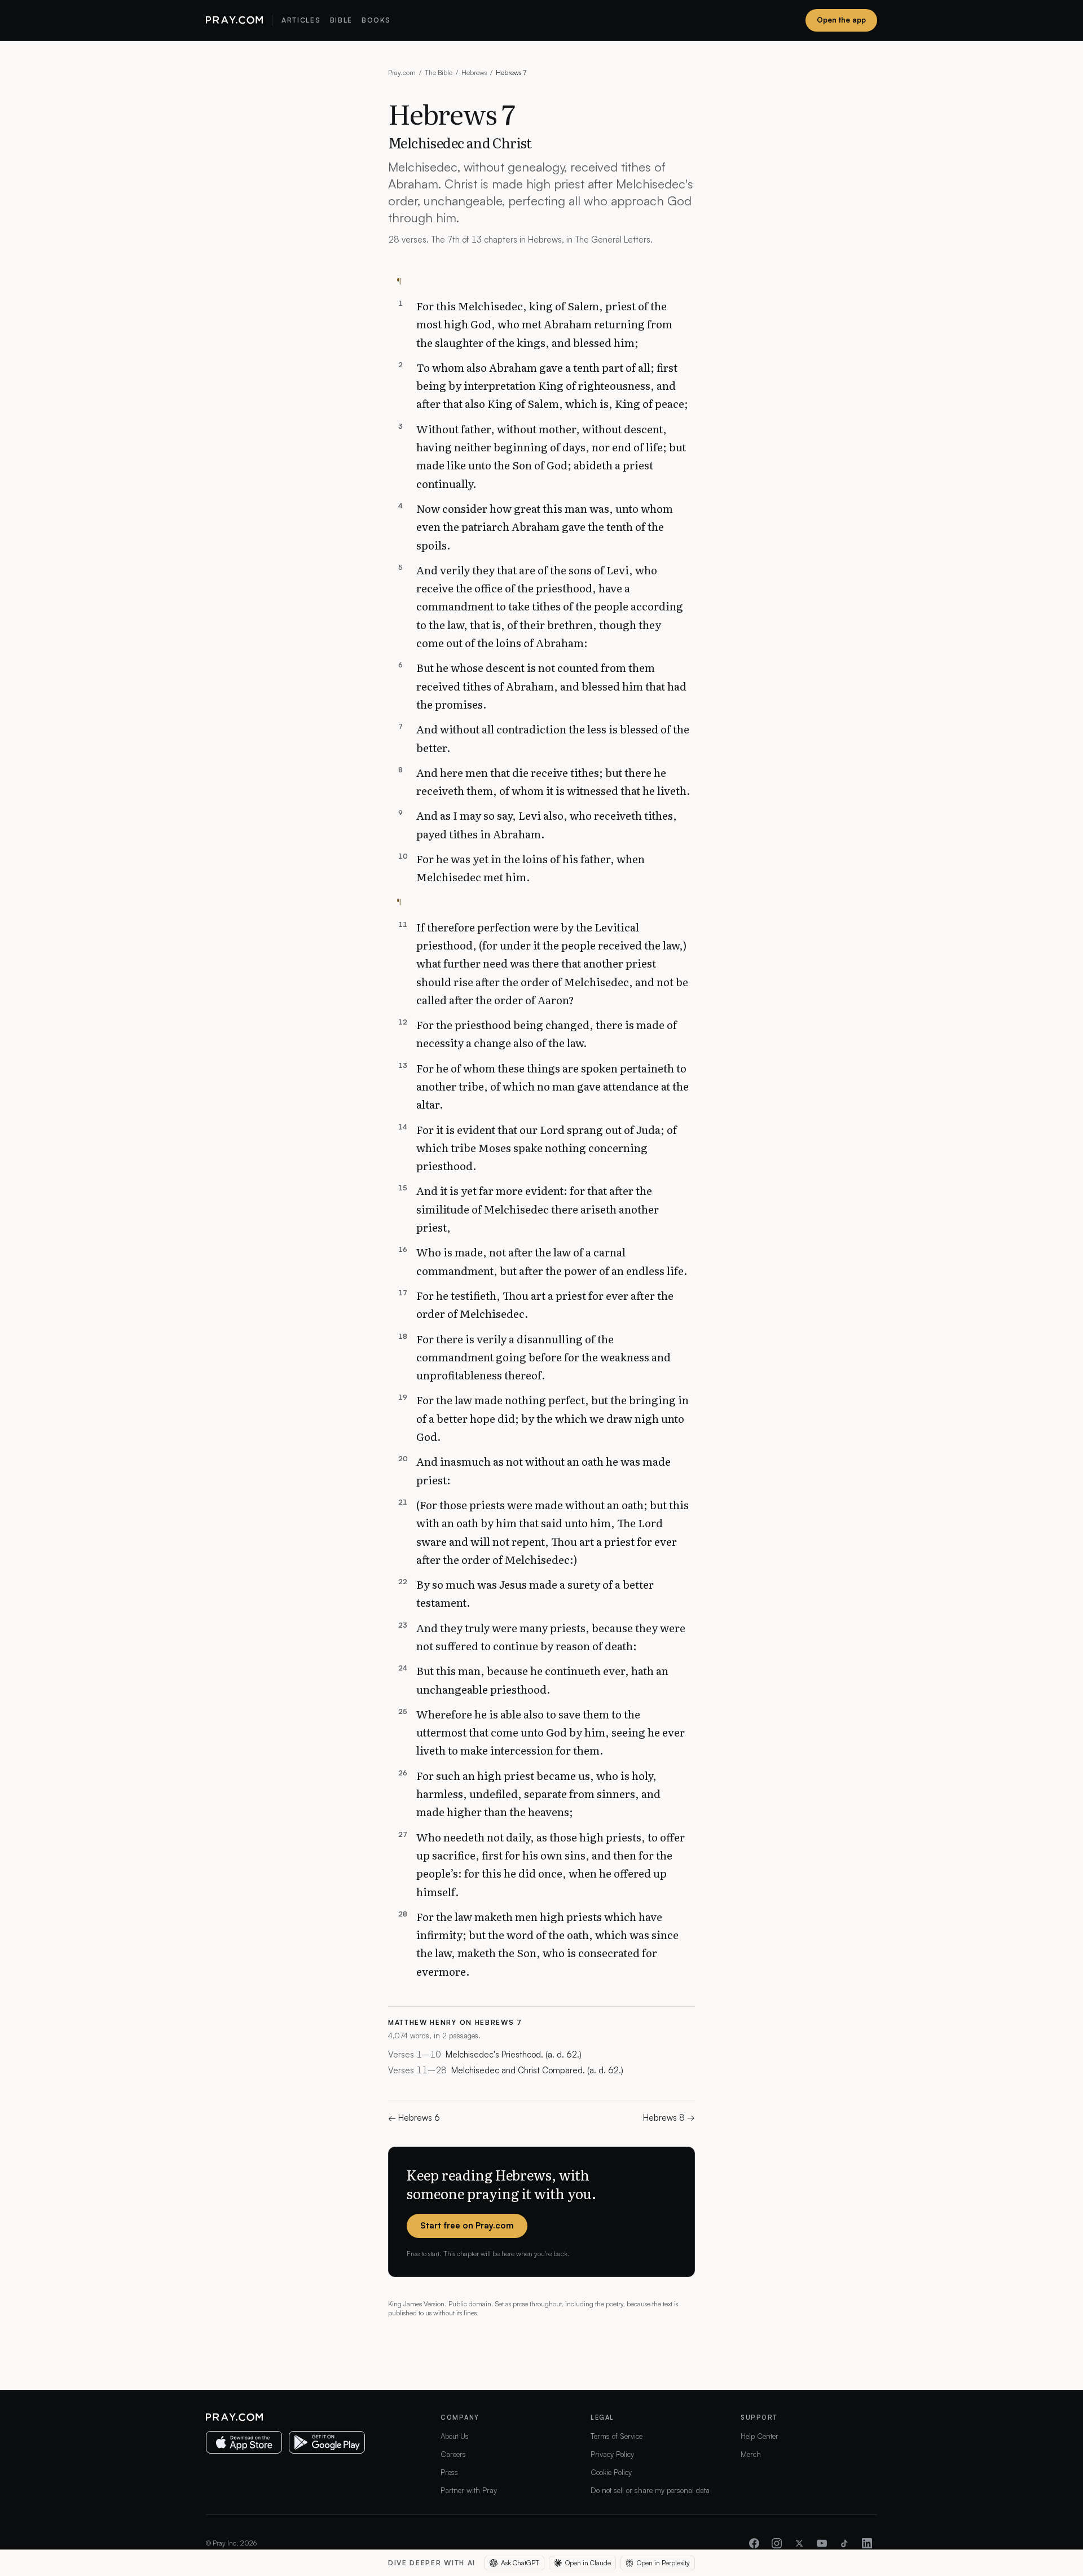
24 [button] (403, 1668)
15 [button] (403, 1188)
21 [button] (403, 1502)
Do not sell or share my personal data (650, 2490)
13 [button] (403, 1066)
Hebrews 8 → (669, 2118)
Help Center (760, 2436)
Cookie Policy (611, 2472)
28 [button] (403, 1914)
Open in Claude (588, 2563)
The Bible (439, 72)
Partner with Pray (469, 2490)
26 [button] (403, 1773)
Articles (301, 20)
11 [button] (403, 925)
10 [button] (403, 856)
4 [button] (400, 506)
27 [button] (403, 1835)
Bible (341, 20)
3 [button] (400, 427)
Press (449, 2472)
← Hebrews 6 (414, 2118)
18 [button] (403, 1337)
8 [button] (400, 770)
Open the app (841, 20)
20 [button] (403, 1459)
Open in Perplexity (663, 2563)
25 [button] (403, 1712)
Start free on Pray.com (467, 2225)
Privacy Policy (612, 2454)
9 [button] (400, 813)
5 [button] (400, 568)
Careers (453, 2454)
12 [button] (403, 1022)
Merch (751, 2454)
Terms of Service (617, 2436)
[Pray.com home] (234, 20)
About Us (455, 2436)
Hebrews (474, 72)
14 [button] (403, 1127)
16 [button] (403, 1250)
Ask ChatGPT (520, 2563)
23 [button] (403, 1625)
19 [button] (403, 1397)
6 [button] (400, 665)
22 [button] (403, 1582)
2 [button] (400, 365)
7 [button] (400, 727)
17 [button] (403, 1293)
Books (376, 20)
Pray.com (402, 72)
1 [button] (400, 304)
